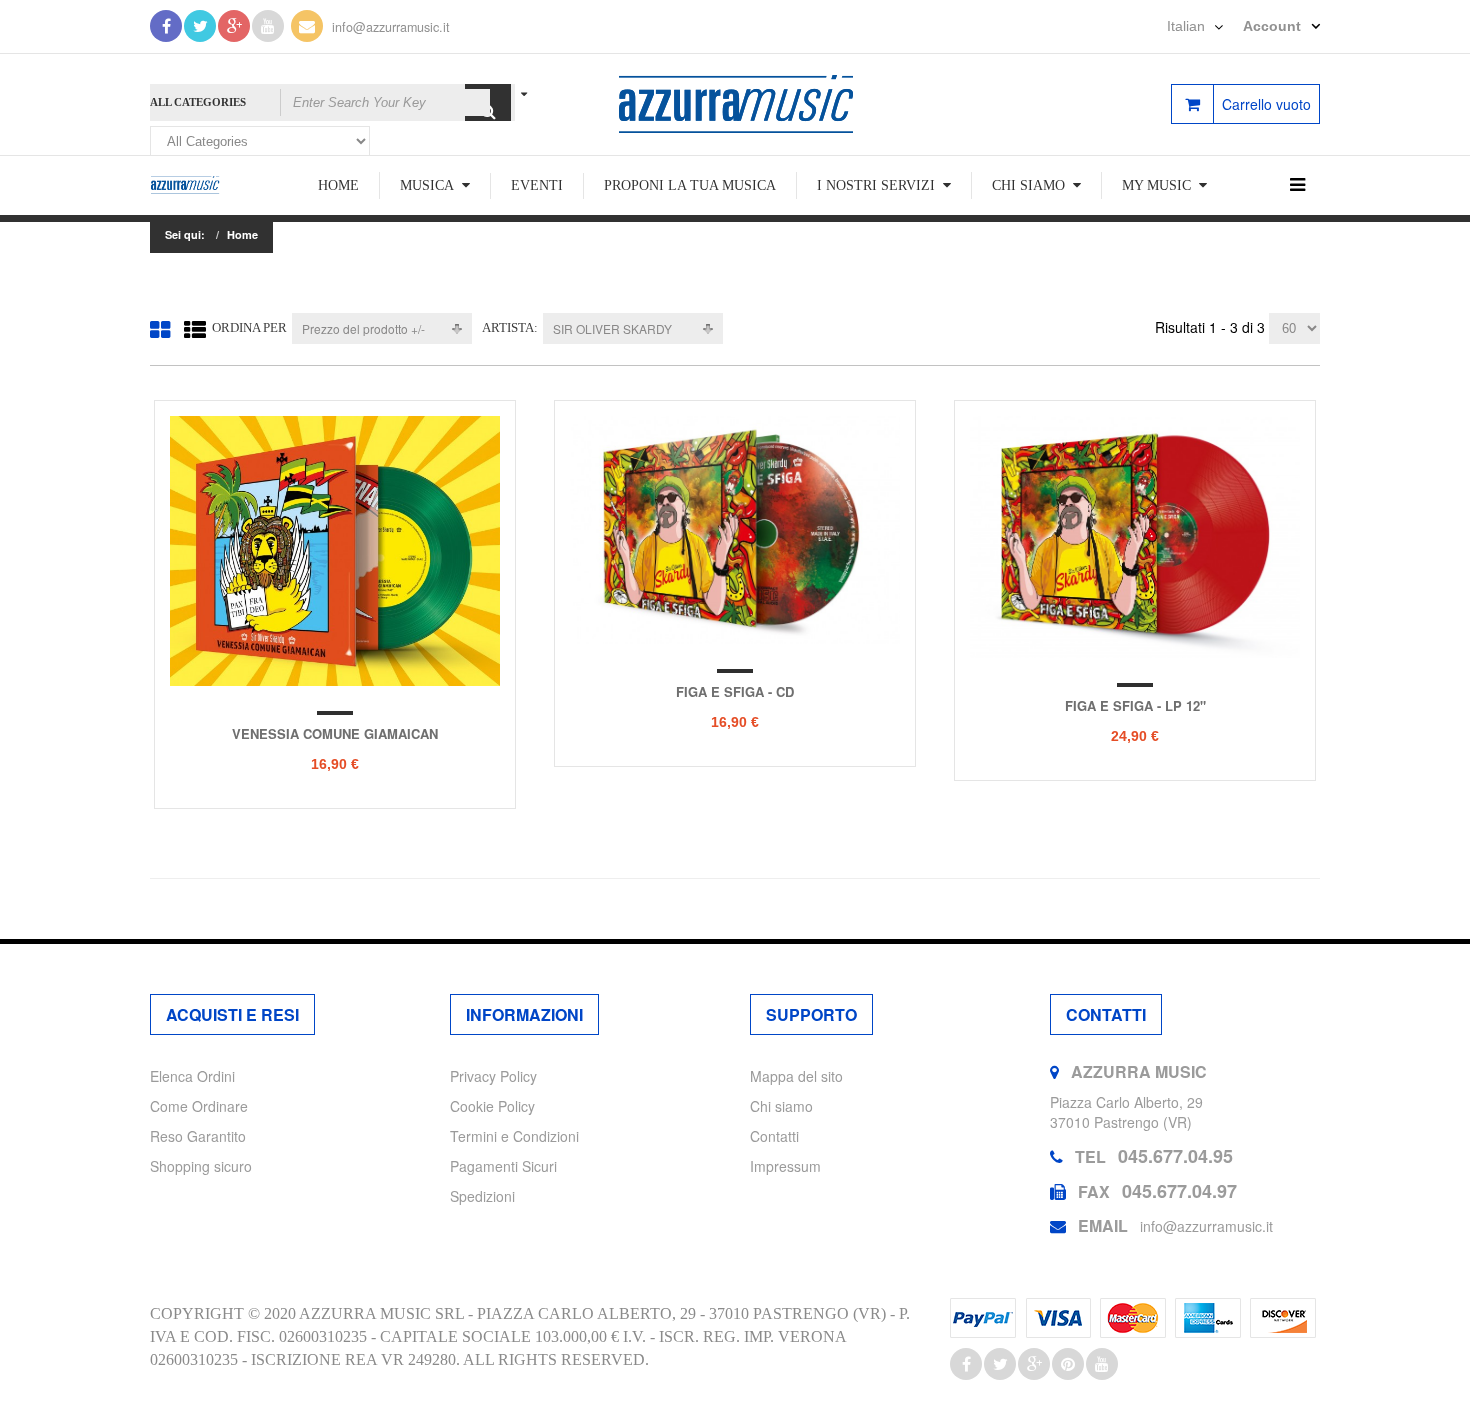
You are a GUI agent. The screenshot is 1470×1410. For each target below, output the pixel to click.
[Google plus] (1034, 1364)
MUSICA (427, 185)
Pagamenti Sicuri (503, 1166)
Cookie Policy (492, 1106)
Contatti (774, 1136)
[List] (195, 328)
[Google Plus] (234, 26)
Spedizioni (482, 1196)
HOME (338, 185)
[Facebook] (166, 26)
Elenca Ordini (192, 1076)
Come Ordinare (199, 1106)
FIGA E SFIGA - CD (735, 691)
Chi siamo (781, 1106)
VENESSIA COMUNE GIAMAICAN (335, 733)
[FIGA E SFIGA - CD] (735, 530)
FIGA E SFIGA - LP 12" (1135, 705)
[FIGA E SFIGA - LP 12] (1135, 537)
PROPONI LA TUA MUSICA (690, 185)
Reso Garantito (198, 1136)
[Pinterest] (1068, 1364)
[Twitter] (200, 26)
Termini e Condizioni (514, 1136)
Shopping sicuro (201, 1166)
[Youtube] (268, 26)
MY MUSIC (1156, 185)
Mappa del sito (796, 1076)
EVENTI (537, 185)
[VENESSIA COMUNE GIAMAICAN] (335, 551)
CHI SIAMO (1028, 185)
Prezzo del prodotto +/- (363, 328)
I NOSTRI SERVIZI (876, 185)
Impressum (785, 1166)
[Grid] (160, 328)
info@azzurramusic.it (391, 27)
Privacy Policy (493, 1076)
